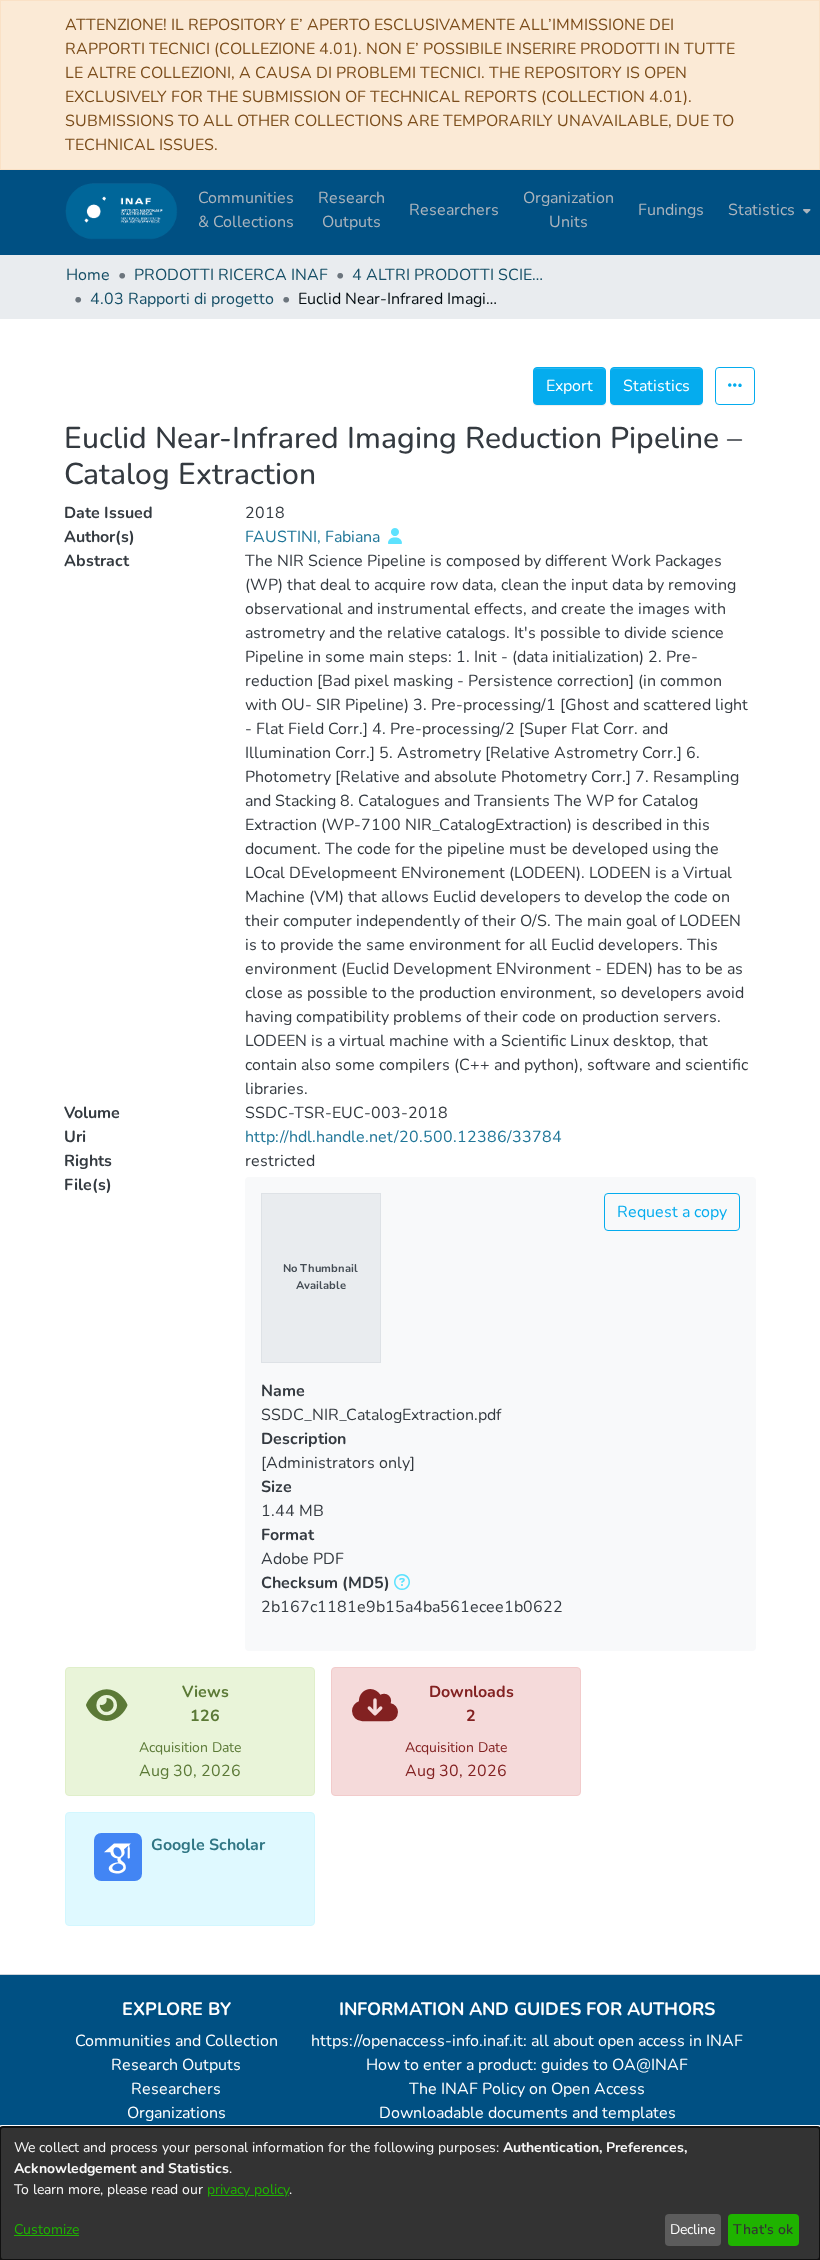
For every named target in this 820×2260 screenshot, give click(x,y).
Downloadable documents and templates (527, 2113)
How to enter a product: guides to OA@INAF (527, 2065)
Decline (692, 2229)
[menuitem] (767, 210)
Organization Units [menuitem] (568, 210)
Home (88, 275)
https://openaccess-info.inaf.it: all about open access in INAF (527, 2041)
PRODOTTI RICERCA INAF (231, 275)
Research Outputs (176, 2065)
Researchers (176, 2089)
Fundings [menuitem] (671, 210)
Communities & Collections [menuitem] (246, 210)
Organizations (176, 2113)
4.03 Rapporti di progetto (182, 299)
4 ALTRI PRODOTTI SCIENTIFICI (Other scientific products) (452, 275)
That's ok (763, 2229)
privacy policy (248, 2189)
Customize (46, 2229)
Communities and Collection (176, 2041)
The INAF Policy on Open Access (527, 2089)
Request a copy (672, 1212)
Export (569, 386)
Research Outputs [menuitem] (351, 210)
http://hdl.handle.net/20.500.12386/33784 (403, 1137)
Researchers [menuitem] (454, 210)
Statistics (656, 386)
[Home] (121, 210)
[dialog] (410, 2193)
